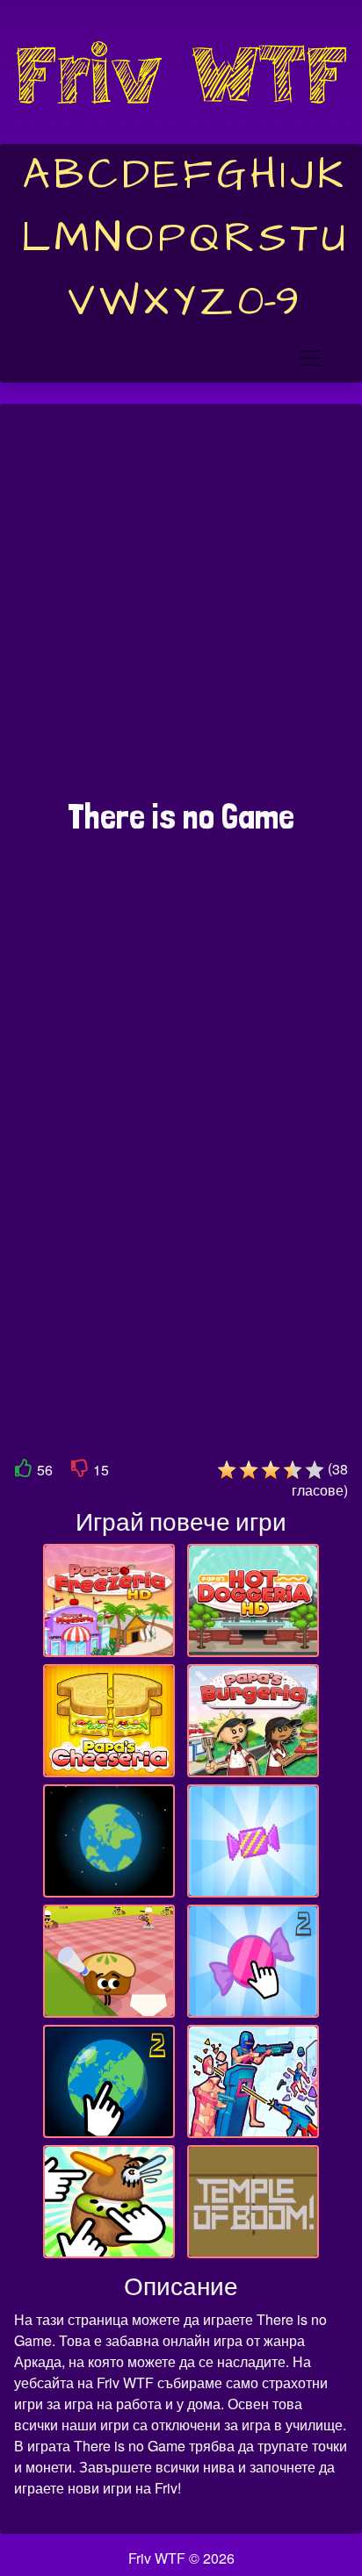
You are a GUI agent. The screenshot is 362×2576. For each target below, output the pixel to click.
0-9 (268, 302)
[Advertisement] (181, 610)
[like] (24, 1471)
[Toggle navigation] (310, 358)
